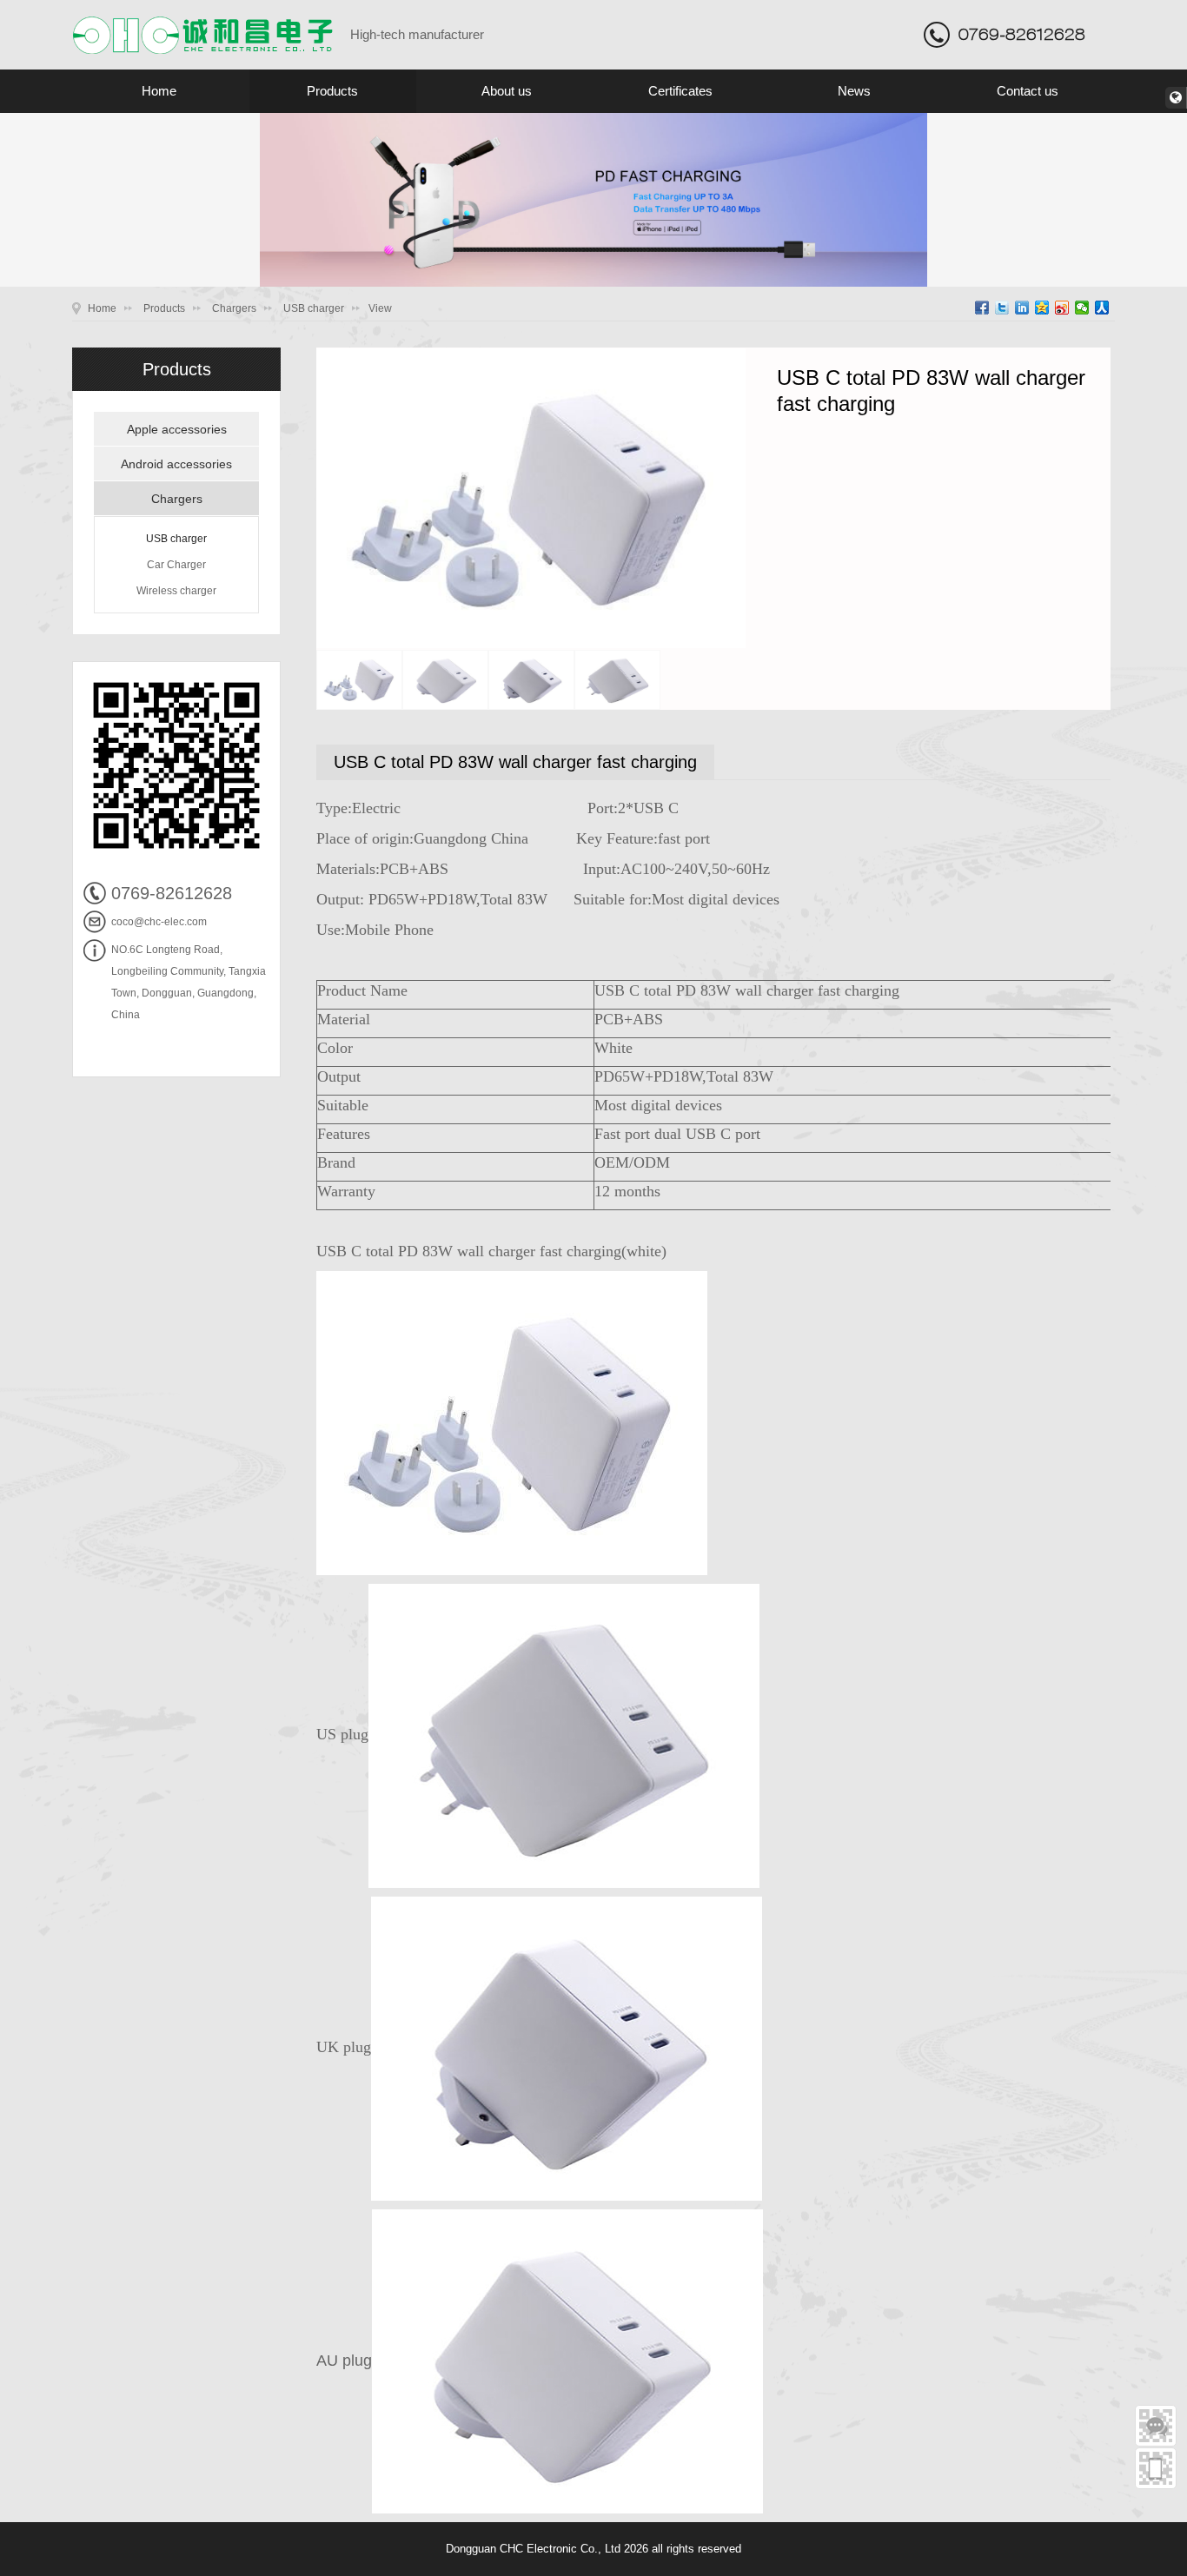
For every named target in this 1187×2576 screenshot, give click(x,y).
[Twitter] (1002, 308)
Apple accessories (177, 429)
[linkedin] (1022, 308)
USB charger (314, 308)
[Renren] (1102, 308)
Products (332, 91)
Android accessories (176, 464)
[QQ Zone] (1042, 308)
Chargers (234, 308)
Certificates (680, 91)
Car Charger (176, 565)
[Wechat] (1082, 308)
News (854, 91)
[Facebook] (982, 308)
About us (507, 91)
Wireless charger (176, 591)
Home (159, 91)
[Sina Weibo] (1062, 308)
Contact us (1028, 91)
